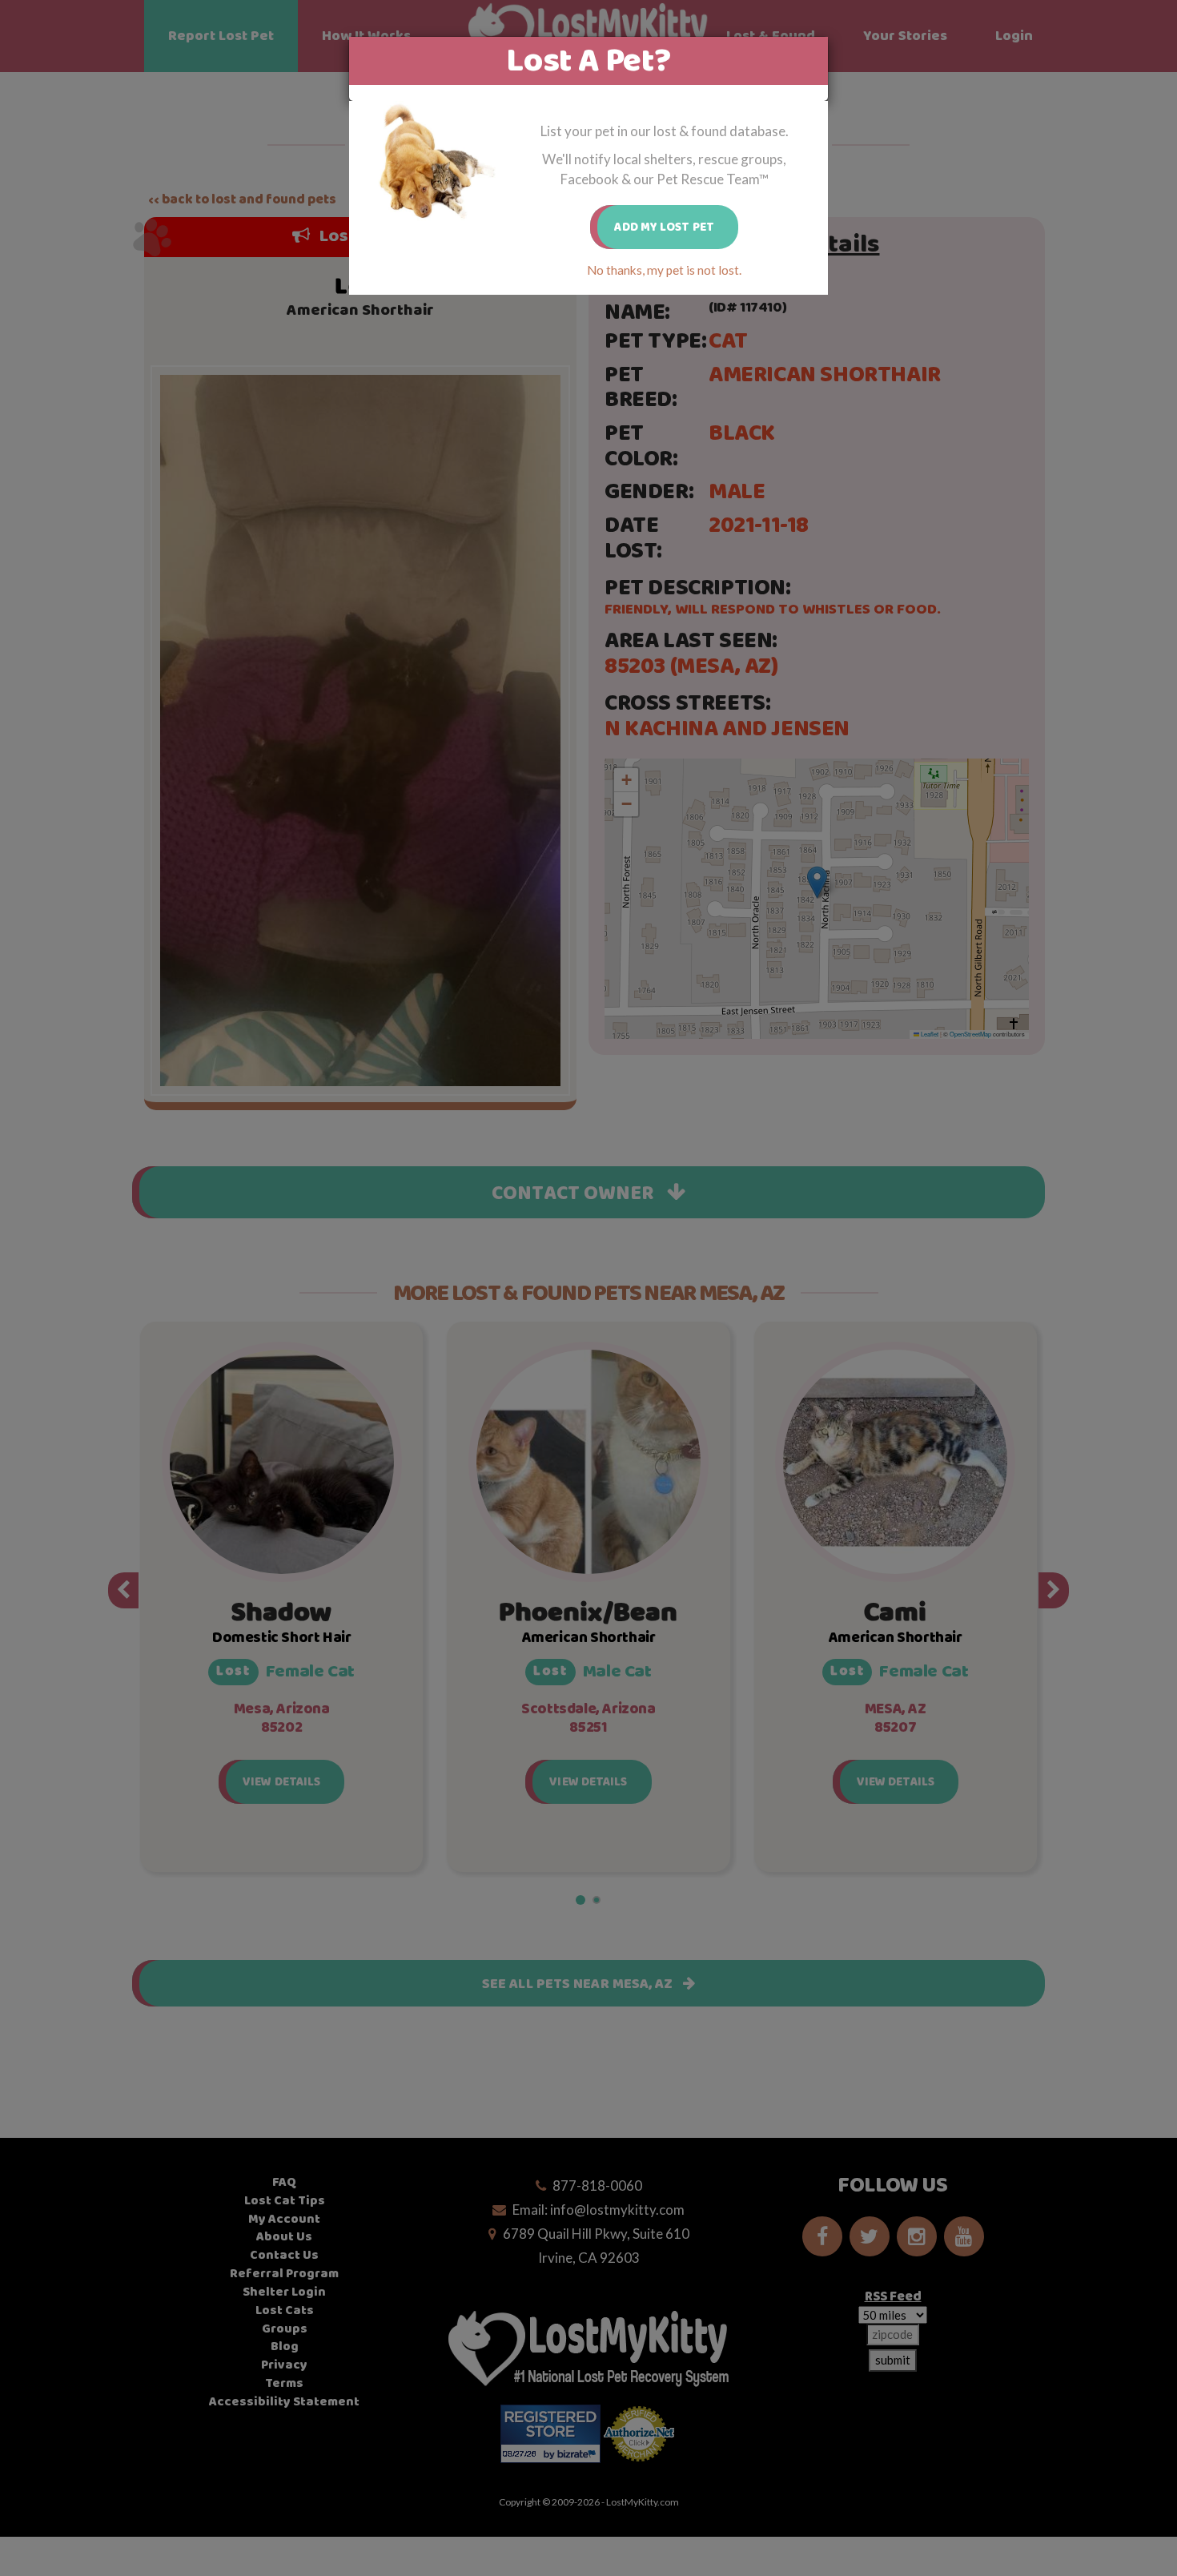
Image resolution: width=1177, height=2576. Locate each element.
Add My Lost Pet (664, 227)
